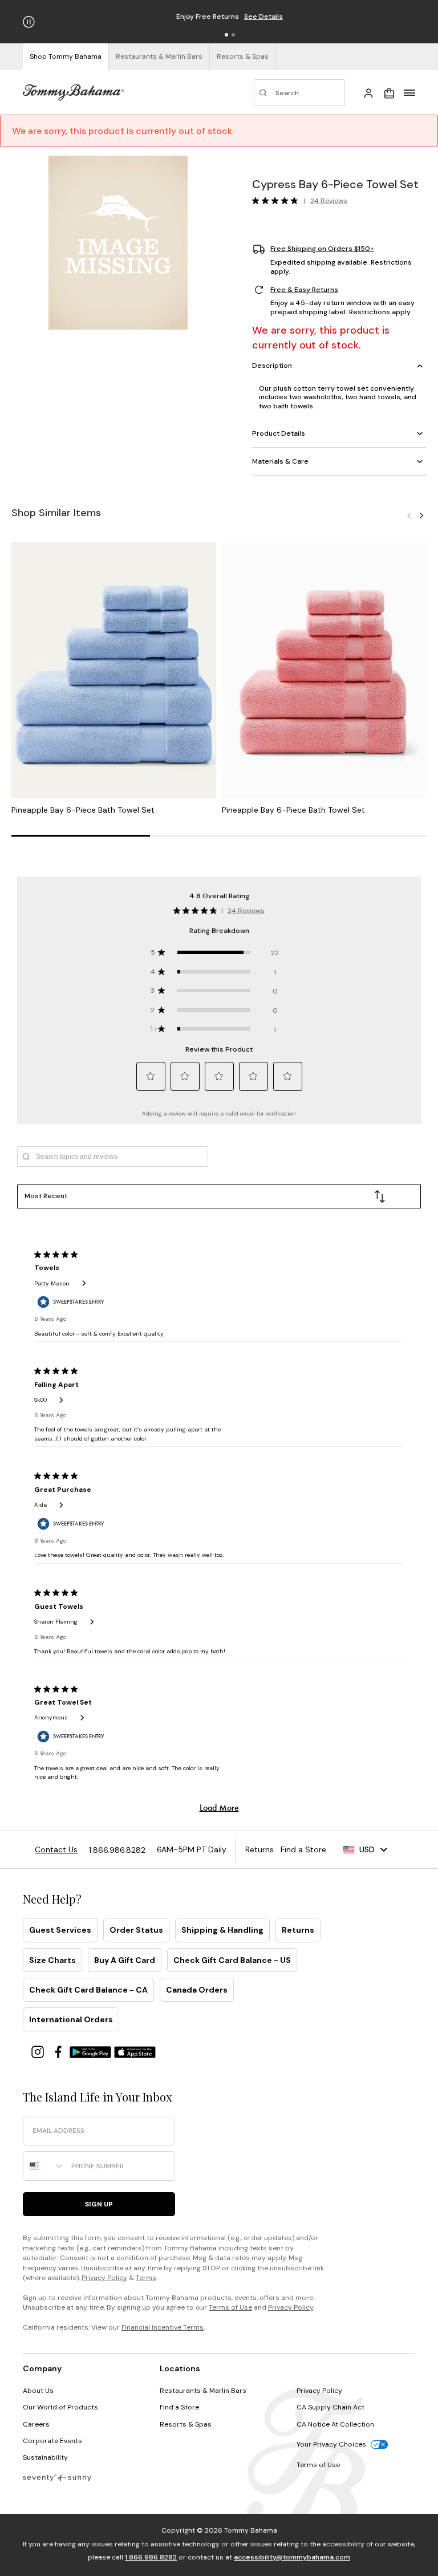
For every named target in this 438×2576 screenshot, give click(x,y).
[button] (226, 35)
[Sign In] (368, 92)
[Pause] (29, 22)
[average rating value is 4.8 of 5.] (278, 201)
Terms (146, 2278)
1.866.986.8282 (151, 2557)
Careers (36, 2424)
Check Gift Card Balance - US (232, 1960)
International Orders (71, 2019)
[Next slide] (421, 515)
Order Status (136, 1930)
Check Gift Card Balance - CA (88, 1990)
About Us (38, 2391)
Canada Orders (197, 1990)
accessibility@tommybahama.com (292, 2557)
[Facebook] (59, 2051)
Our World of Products (60, 2407)
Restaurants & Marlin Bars (203, 2391)
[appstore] (135, 2051)
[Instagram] (39, 2051)
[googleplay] (92, 2051)
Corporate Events (52, 2441)
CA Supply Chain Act (330, 2407)
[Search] (299, 92)
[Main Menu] (409, 92)
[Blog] (57, 2477)
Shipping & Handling (222, 1930)
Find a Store (179, 2407)
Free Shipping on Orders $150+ (322, 249)
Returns (298, 1930)
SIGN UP (99, 2204)
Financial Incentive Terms (163, 2327)
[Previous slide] (409, 515)
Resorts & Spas (186, 2424)
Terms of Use (230, 2307)
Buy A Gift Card (125, 1960)
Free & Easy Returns (304, 290)
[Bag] (389, 92)
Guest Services (60, 1930)
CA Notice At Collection (335, 2424)
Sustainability (45, 2457)
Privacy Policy (104, 2278)
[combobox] (44, 2166)
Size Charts (52, 1960)
